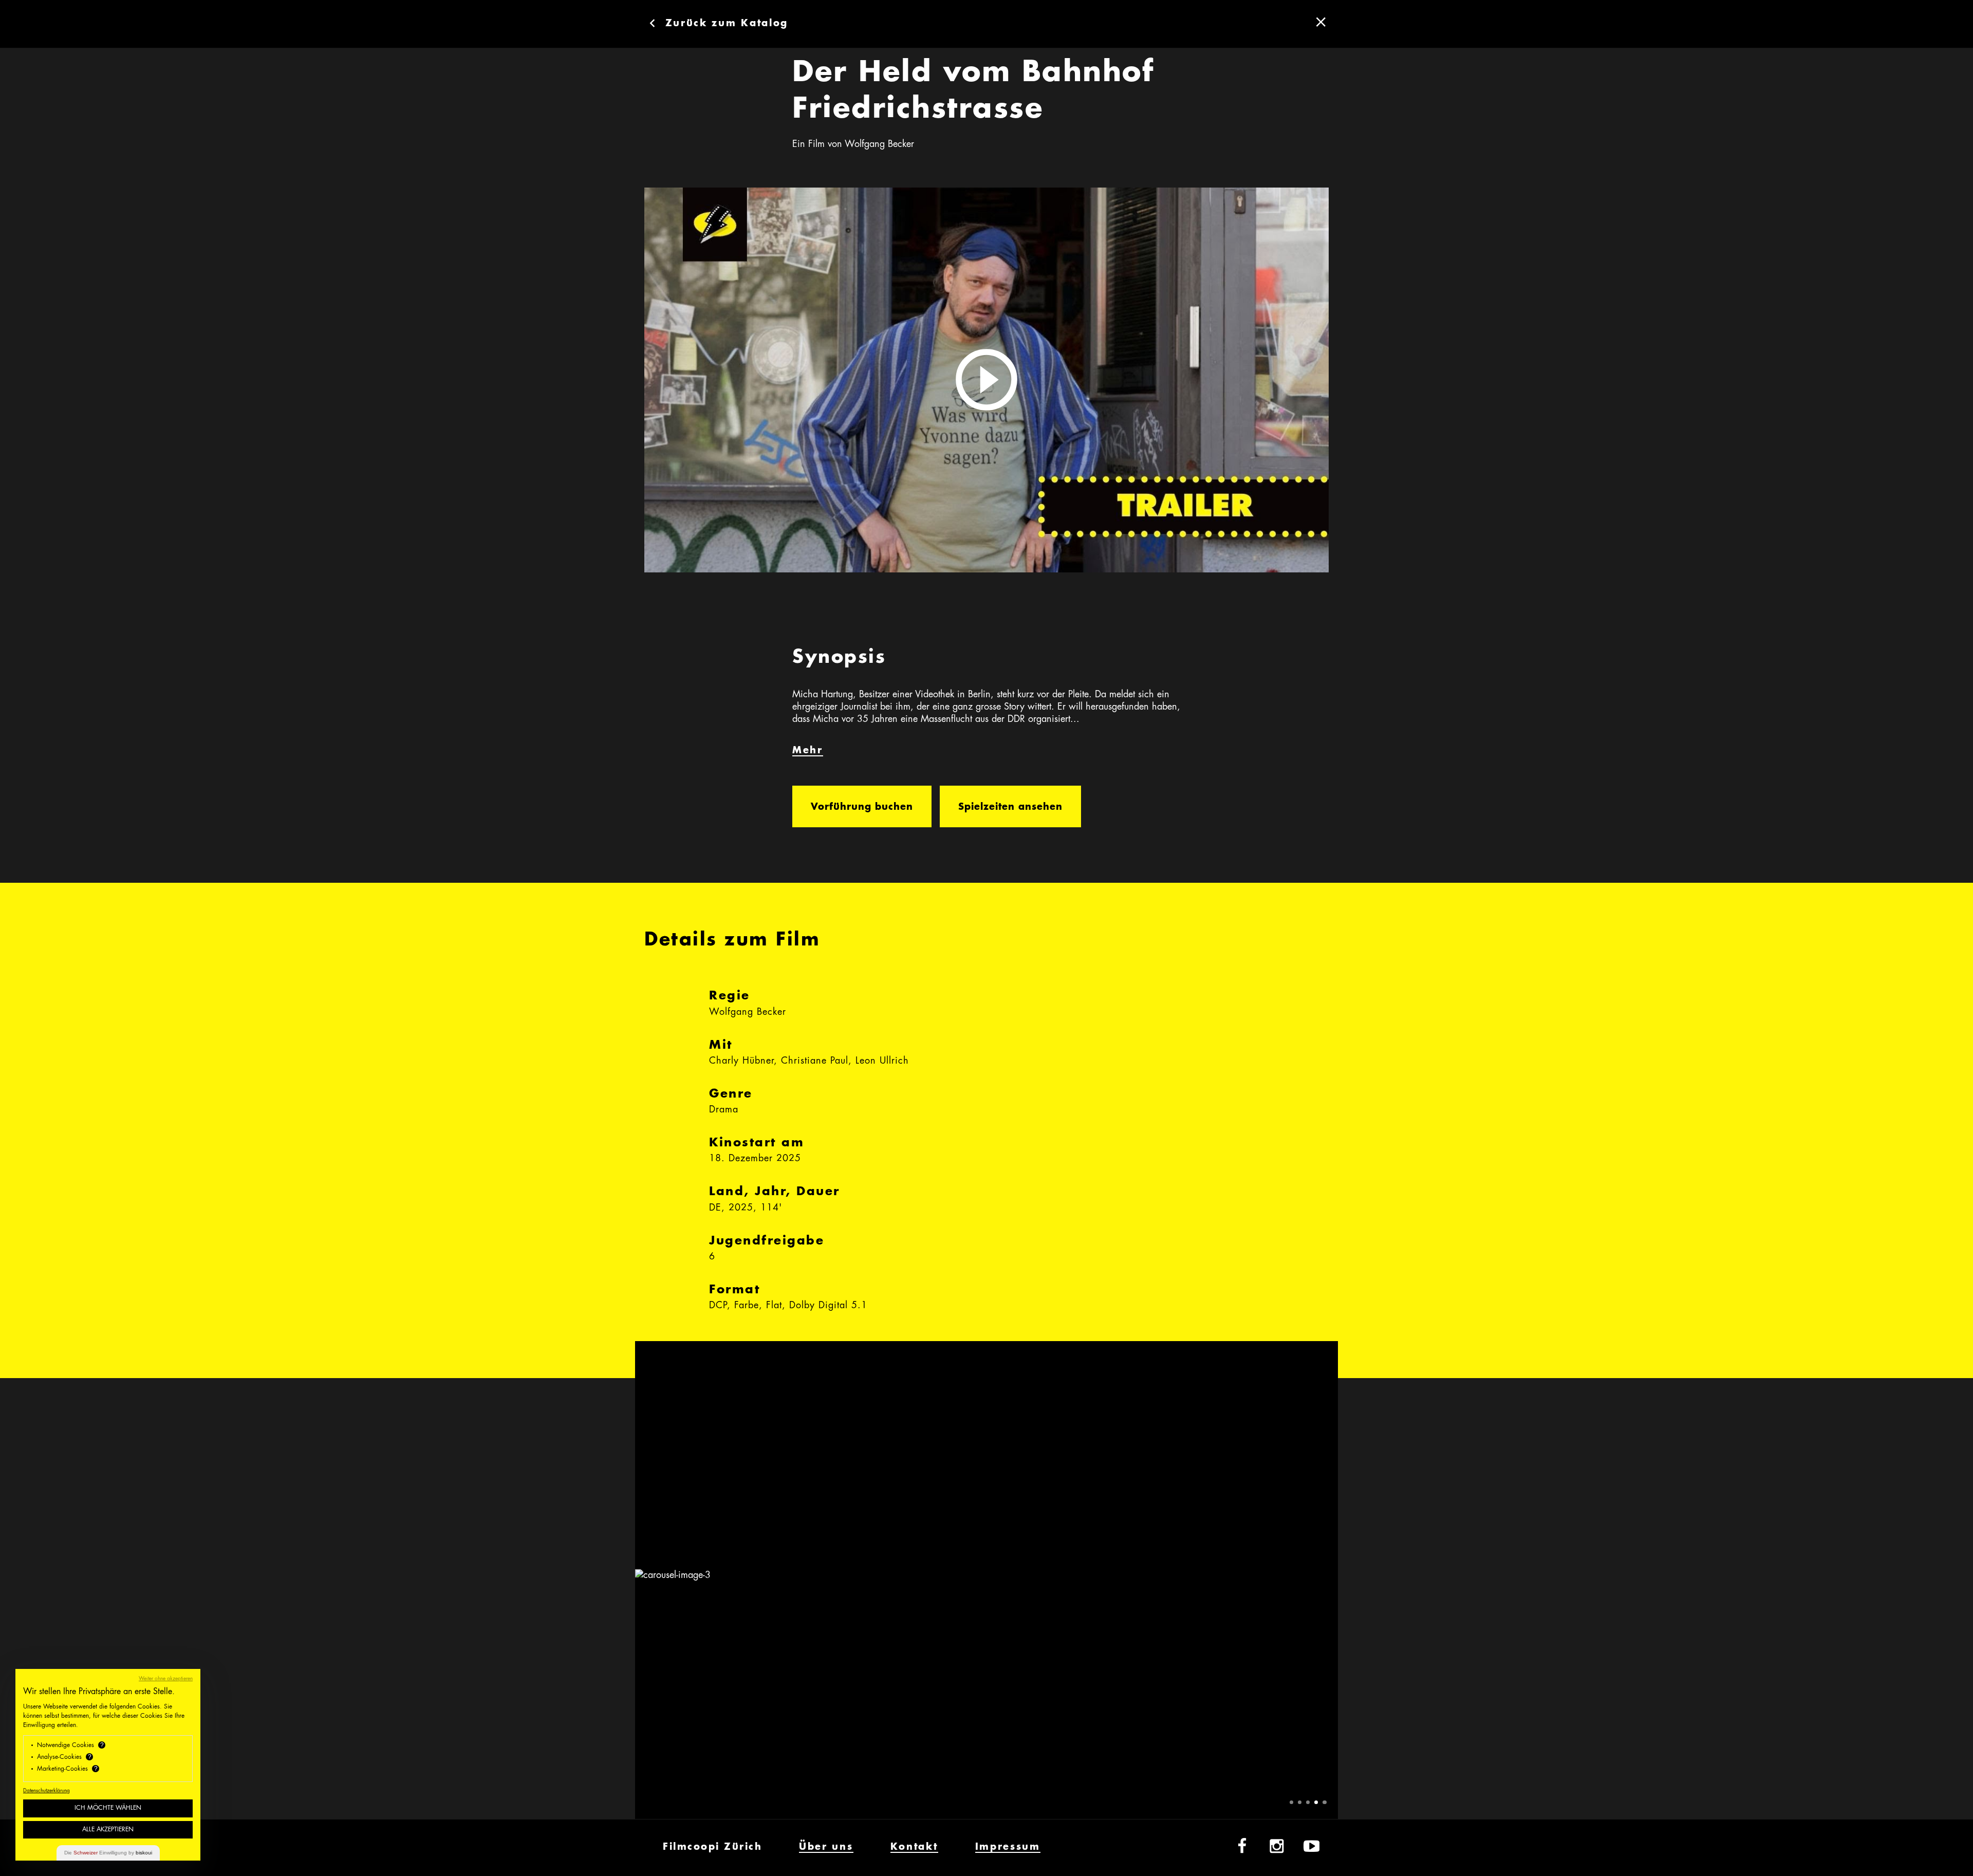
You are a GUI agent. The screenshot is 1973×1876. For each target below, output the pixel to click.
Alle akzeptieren (108, 1830)
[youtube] (1312, 1847)
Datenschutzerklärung (46, 1791)
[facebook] (1242, 1847)
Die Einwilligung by (108, 1853)
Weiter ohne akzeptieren (166, 1679)
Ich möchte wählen (108, 1808)
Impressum (1008, 1847)
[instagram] (1277, 1847)
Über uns (826, 1847)
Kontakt (914, 1847)
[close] (1321, 22)
